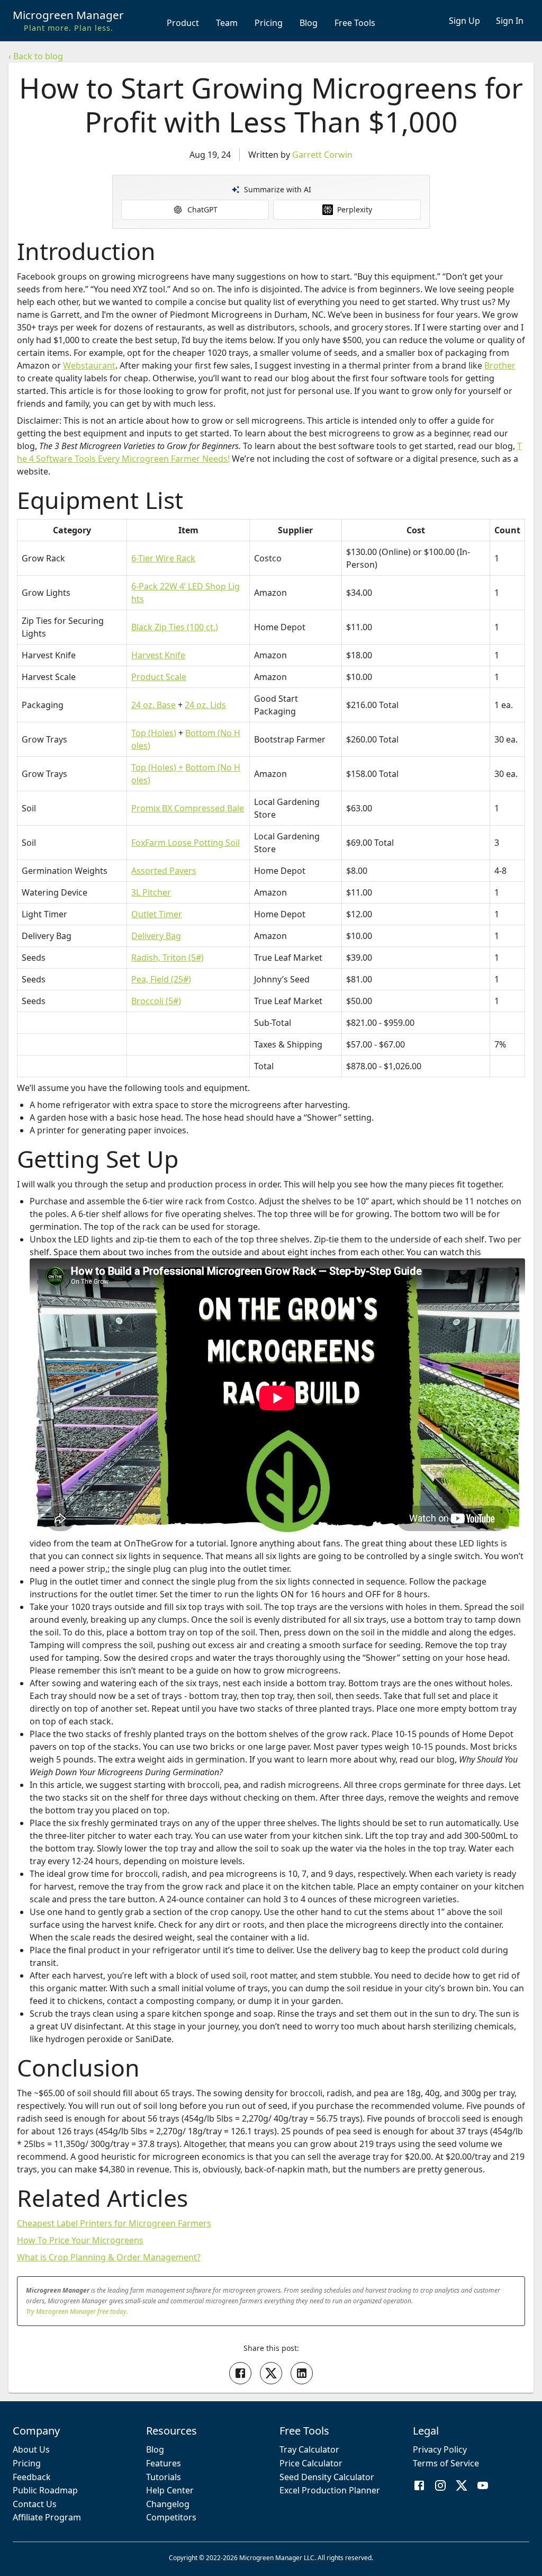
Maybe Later (271, 1448)
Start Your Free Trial (271, 1421)
